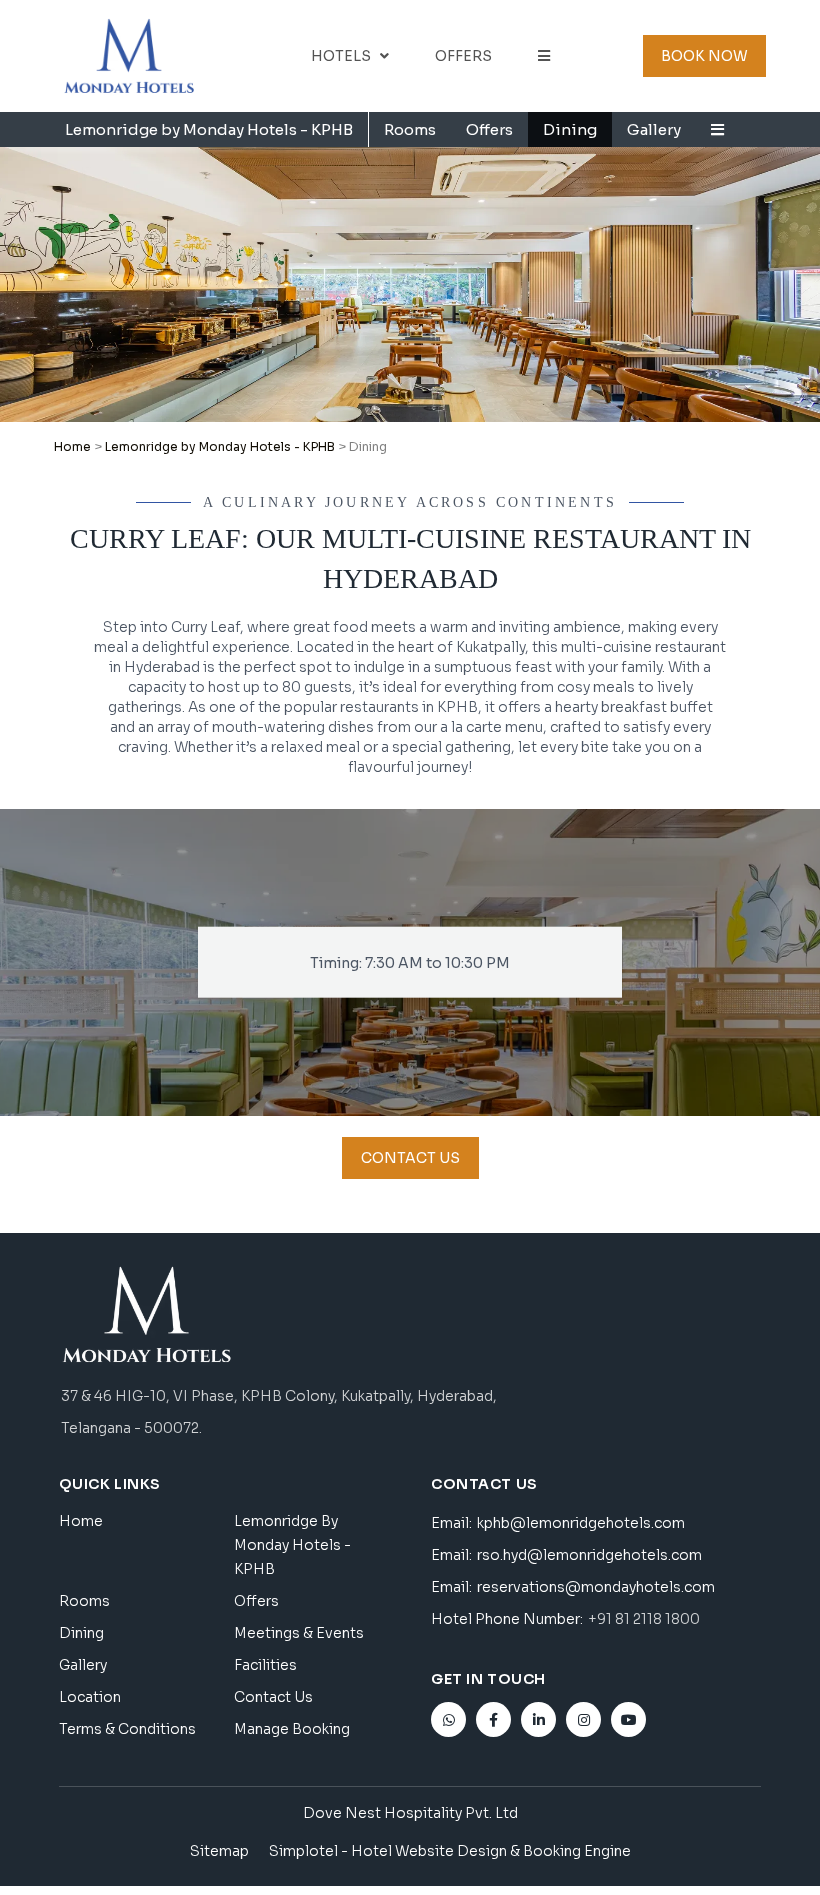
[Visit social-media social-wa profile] (448, 1719)
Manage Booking (292, 1729)
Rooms (410, 129)
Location (90, 1697)
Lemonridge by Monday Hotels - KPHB (209, 129)
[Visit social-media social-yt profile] (628, 1719)
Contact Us (273, 1697)
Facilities (265, 1665)
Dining (570, 129)
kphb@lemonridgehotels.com (581, 1523)
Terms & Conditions (127, 1729)
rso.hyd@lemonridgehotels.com (589, 1555)
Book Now (704, 56)
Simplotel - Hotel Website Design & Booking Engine (450, 1851)
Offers (463, 56)
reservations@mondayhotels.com (596, 1587)
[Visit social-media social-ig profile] (583, 1719)
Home (72, 446)
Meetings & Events (299, 1633)
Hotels (341, 56)
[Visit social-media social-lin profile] (538, 1719)
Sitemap (219, 1851)
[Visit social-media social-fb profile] (493, 1719)
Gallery (654, 129)
